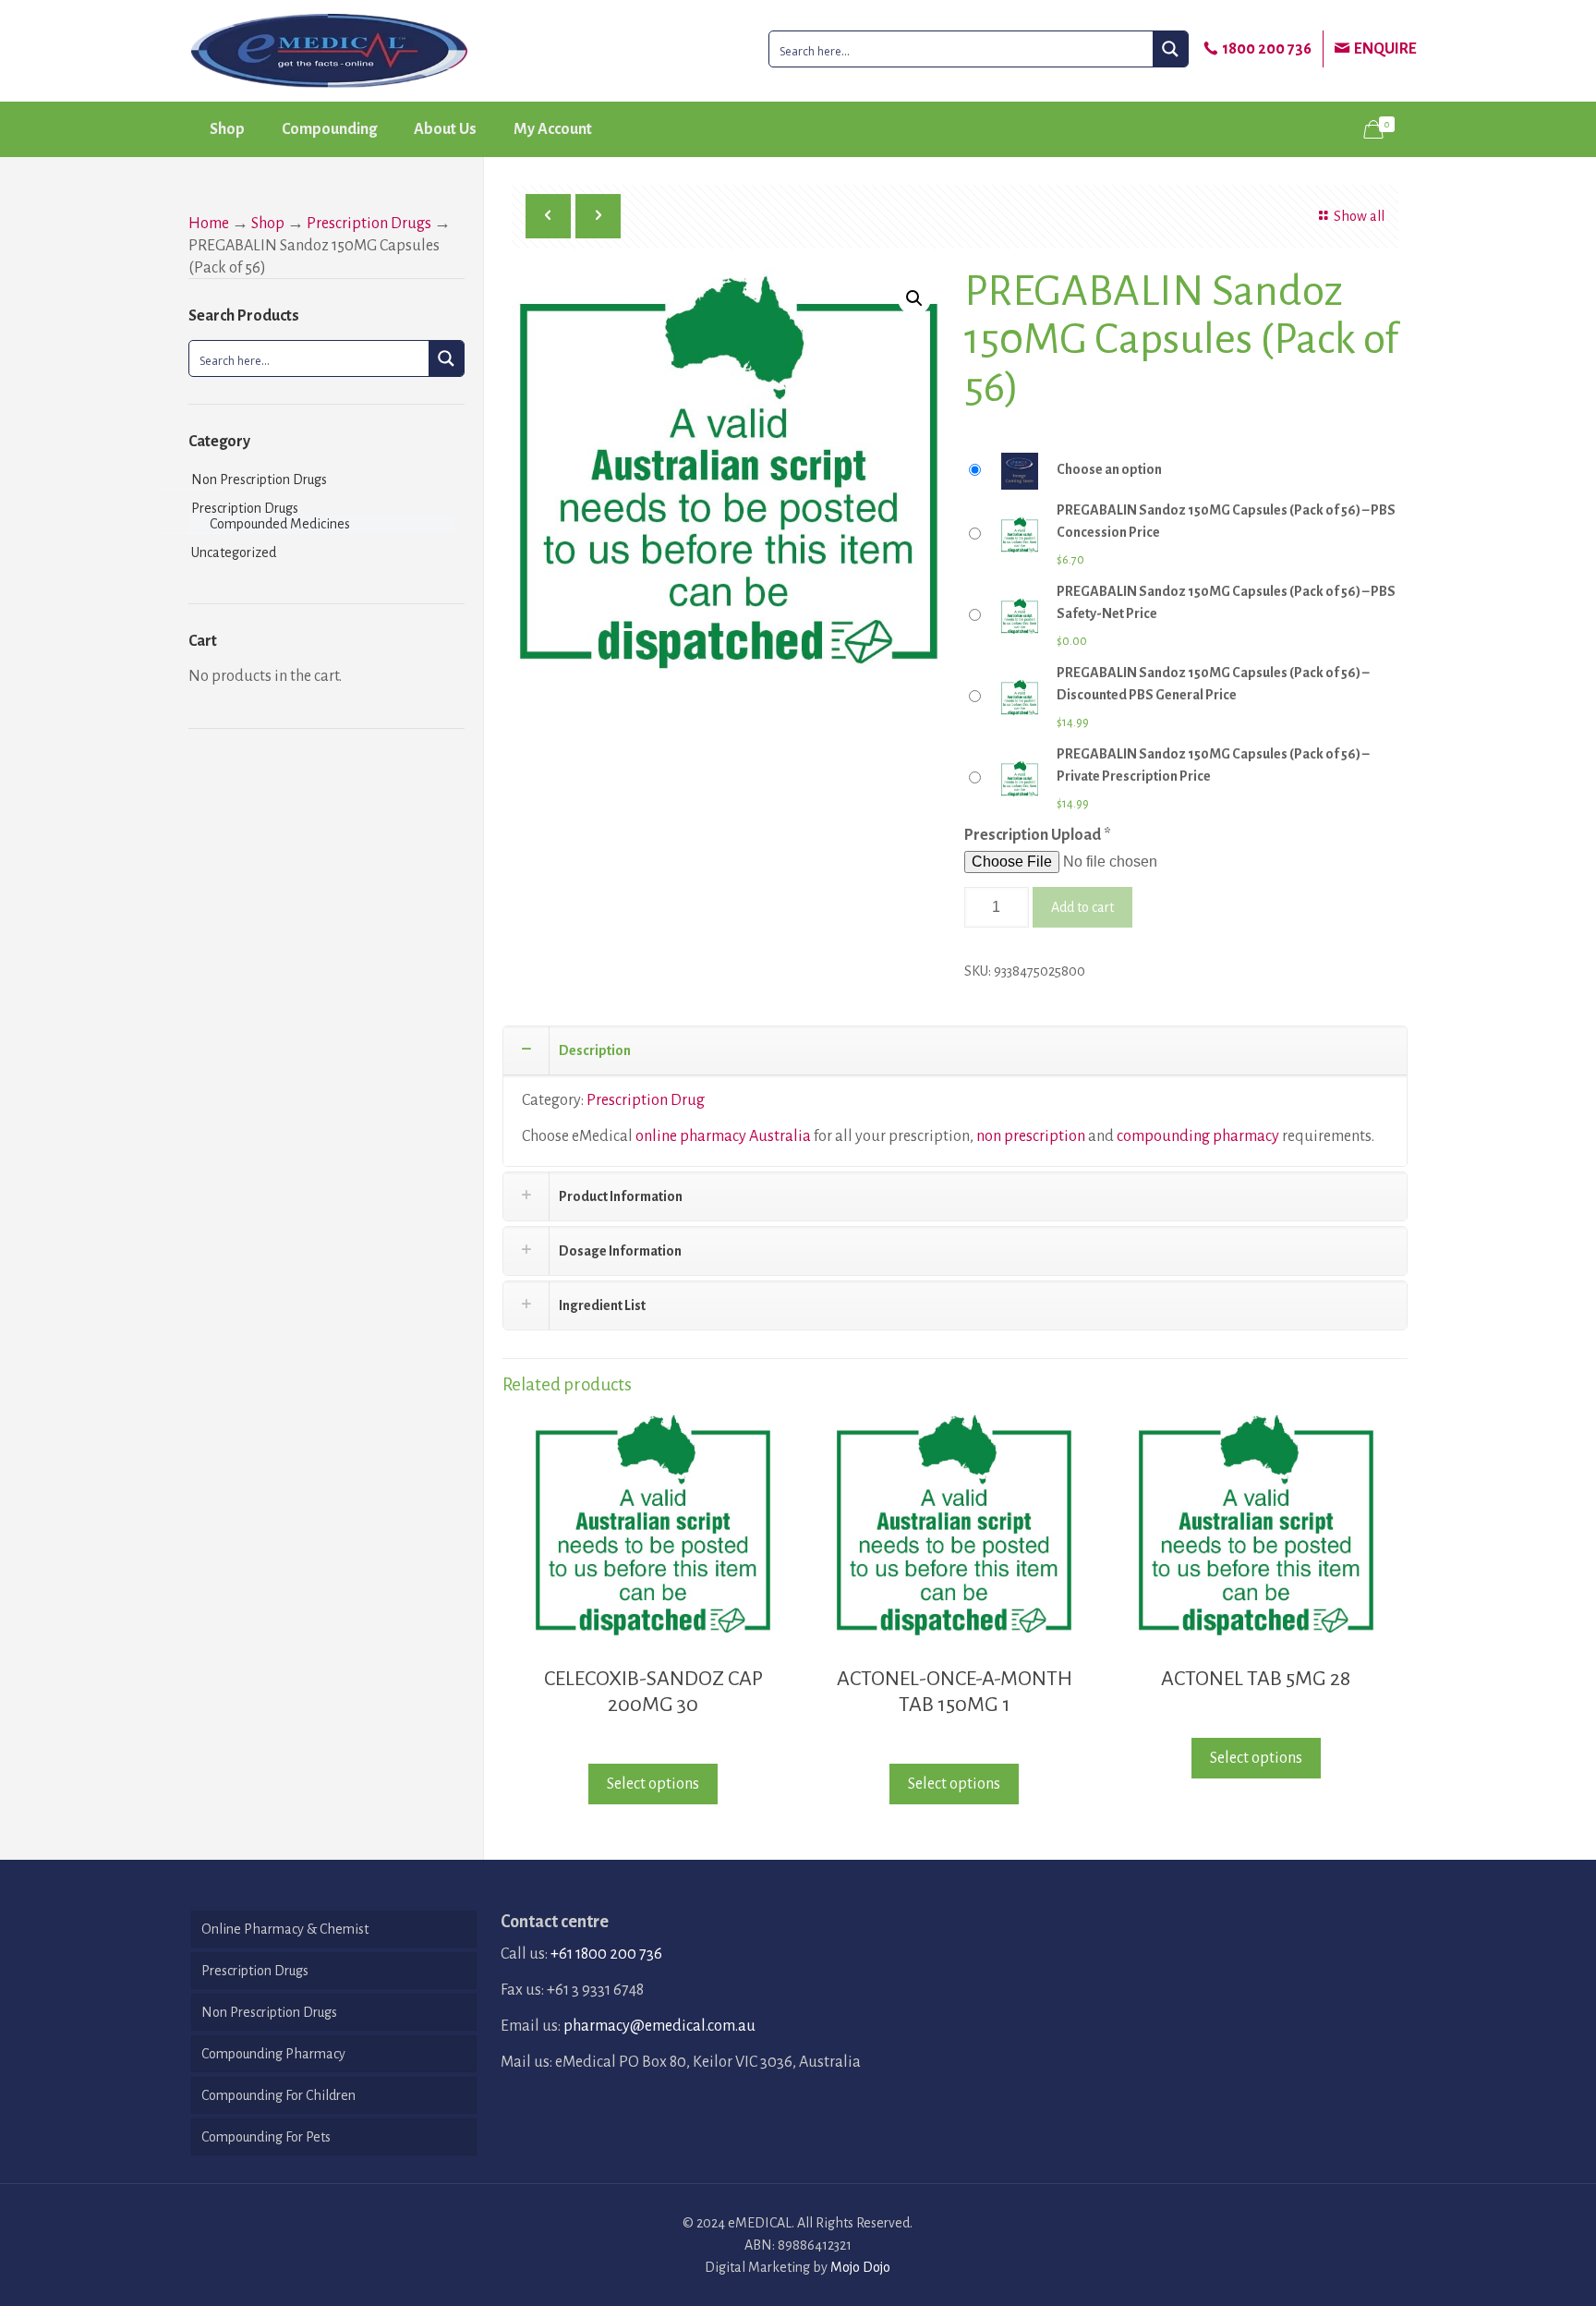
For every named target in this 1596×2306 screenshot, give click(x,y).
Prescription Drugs (369, 224)
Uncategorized (234, 552)
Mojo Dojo (860, 2267)
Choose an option (1109, 469)
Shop (268, 224)
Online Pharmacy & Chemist (285, 1929)
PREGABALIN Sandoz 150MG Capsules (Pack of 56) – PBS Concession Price (1226, 521)
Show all (1359, 216)
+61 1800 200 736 (606, 1954)
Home (209, 224)
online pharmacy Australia (723, 1136)
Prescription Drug (646, 1100)
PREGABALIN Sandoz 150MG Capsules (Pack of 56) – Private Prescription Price (1213, 765)
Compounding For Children (278, 2095)
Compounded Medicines (280, 524)
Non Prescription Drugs (259, 479)
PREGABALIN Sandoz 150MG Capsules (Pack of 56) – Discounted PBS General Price (1213, 684)
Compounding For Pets (266, 2137)
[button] (914, 298)
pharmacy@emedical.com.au (659, 2026)
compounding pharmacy (1198, 1136)
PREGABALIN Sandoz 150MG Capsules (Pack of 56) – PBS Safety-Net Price (1226, 602)
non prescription (1031, 1136)
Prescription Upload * (1038, 835)
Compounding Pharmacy (273, 2054)
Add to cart (1082, 907)
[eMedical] (329, 51)
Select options (653, 1784)
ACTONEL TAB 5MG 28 (1256, 1679)
